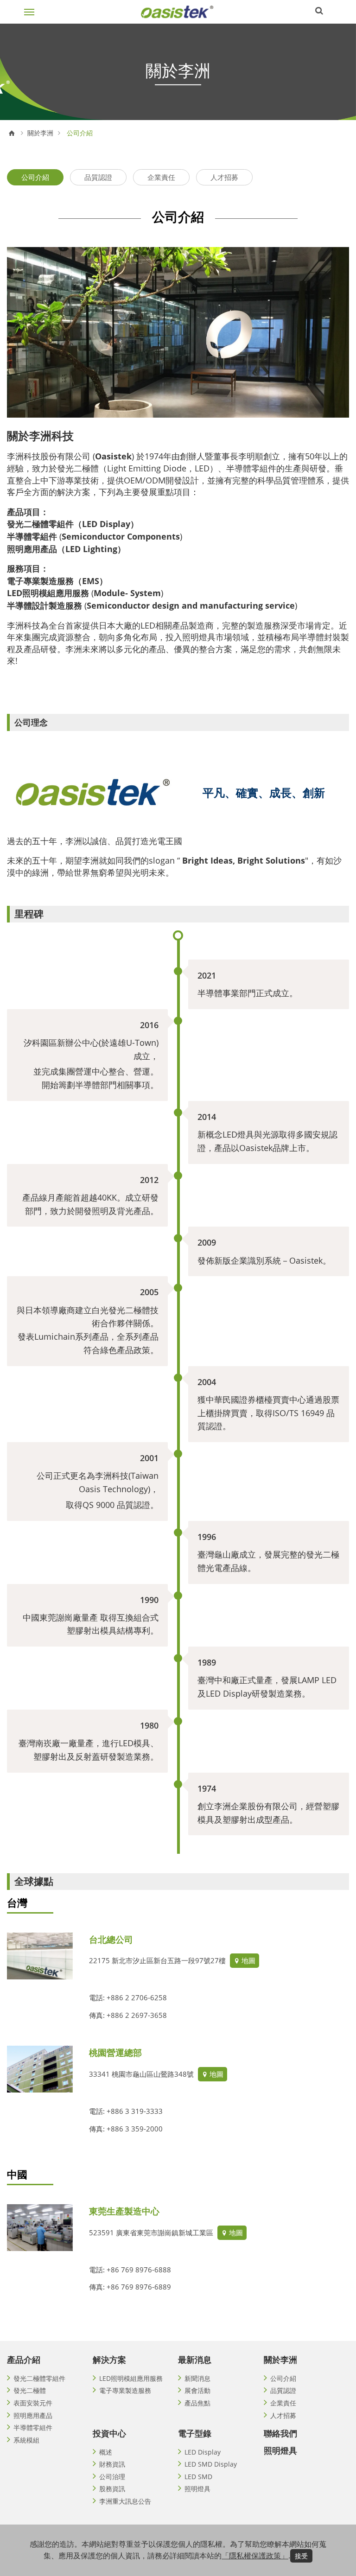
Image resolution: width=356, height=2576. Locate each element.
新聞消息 (197, 2378)
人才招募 (224, 177)
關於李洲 (40, 133)
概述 (106, 2452)
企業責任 (161, 177)
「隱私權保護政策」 (255, 2556)
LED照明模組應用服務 (131, 2378)
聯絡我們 (280, 2433)
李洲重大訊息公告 (125, 2501)
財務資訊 (112, 2464)
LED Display (203, 2452)
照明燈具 (197, 2489)
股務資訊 (112, 2489)
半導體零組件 (33, 2427)
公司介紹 (35, 177)
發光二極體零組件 (39, 2378)
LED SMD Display (211, 2464)
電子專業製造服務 (125, 2390)
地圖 (248, 1960)
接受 (301, 2556)
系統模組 (26, 2440)
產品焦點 (197, 2403)
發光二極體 (30, 2390)
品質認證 (98, 177)
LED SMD (198, 2477)
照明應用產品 (33, 2415)
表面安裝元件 (33, 2403)
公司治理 (112, 2477)
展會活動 (197, 2390)
